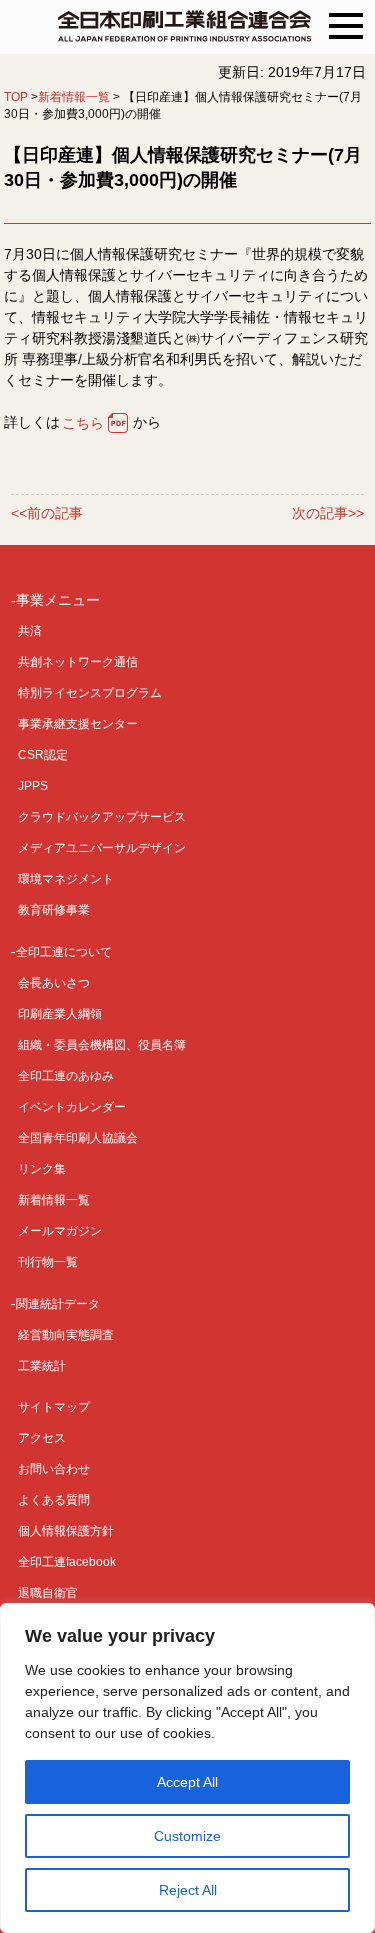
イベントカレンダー (72, 1107)
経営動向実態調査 (66, 1335)
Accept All (187, 1782)
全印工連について (64, 952)
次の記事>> (328, 514)
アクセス (42, 1438)
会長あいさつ (54, 983)
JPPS (33, 786)
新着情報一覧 (74, 97)
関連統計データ (58, 1304)
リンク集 (42, 1169)
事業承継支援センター (78, 724)
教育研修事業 (54, 910)
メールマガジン (60, 1231)
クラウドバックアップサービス (102, 817)
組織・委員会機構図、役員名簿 (102, 1045)
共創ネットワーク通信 (78, 662)
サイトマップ (54, 1407)
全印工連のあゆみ (66, 1076)
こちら (83, 423)
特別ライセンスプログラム (90, 693)
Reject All (188, 1890)
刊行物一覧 (48, 1262)
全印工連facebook (67, 1562)
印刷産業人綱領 (60, 1014)
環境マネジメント (66, 879)
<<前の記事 (47, 514)
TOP (16, 97)
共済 (30, 631)
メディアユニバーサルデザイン (102, 848)
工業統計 (42, 1366)
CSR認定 (43, 755)
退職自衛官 (48, 1593)
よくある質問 (54, 1500)
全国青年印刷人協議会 (78, 1138)
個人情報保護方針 (66, 1531)
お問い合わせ (54, 1469)
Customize (187, 1836)
